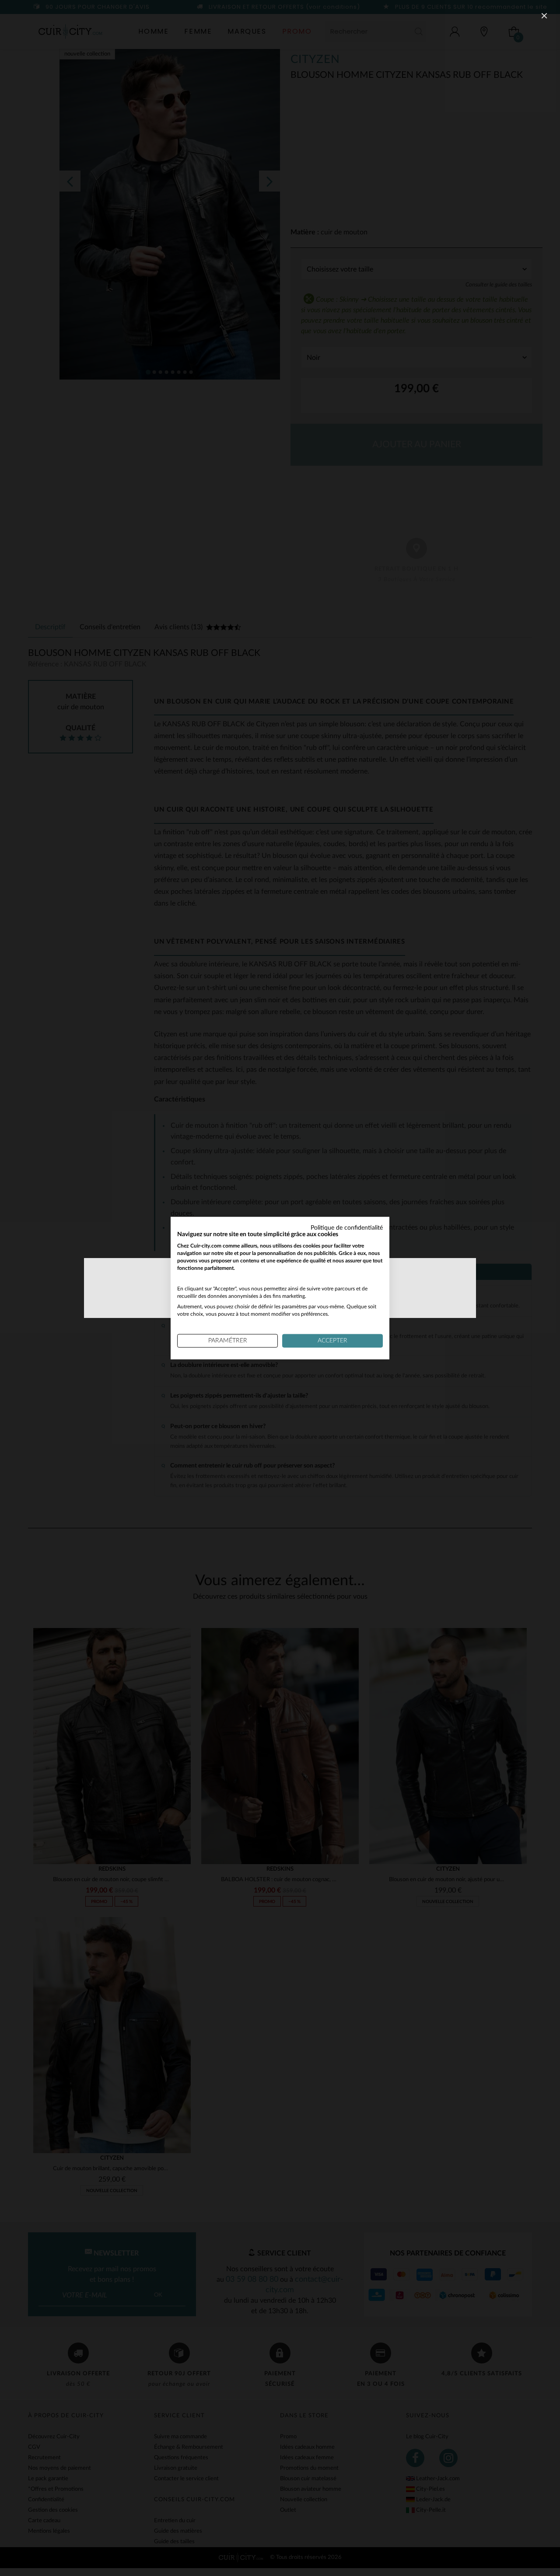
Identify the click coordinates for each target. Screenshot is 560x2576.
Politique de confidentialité (347, 1227)
